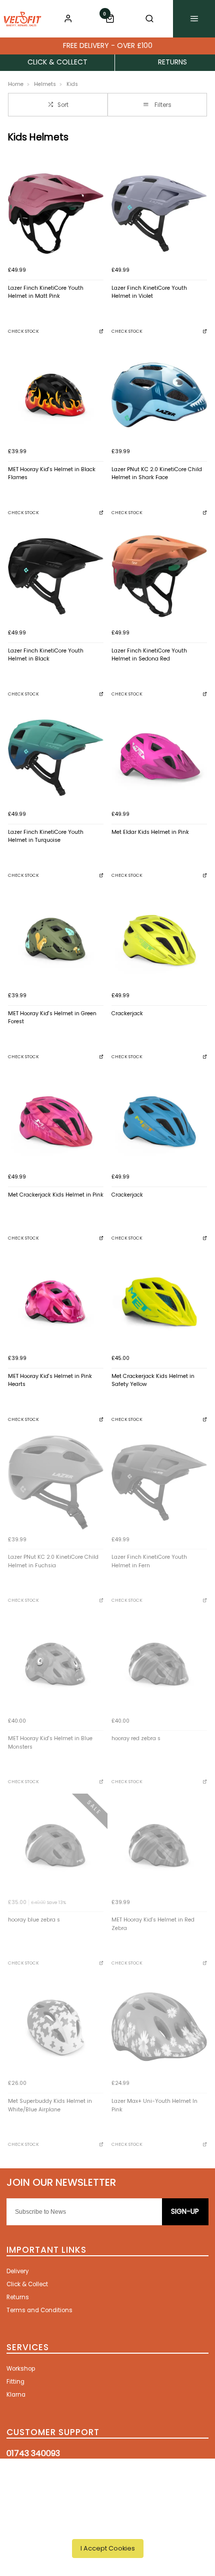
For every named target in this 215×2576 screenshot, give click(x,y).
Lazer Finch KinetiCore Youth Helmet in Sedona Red (149, 655)
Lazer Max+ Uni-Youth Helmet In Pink (154, 2105)
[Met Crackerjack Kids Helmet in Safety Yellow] (159, 1302)
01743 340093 (33, 2453)
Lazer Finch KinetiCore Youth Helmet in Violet (149, 292)
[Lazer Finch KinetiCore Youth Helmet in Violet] (159, 214)
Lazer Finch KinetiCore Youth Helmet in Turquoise (46, 836)
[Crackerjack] (159, 939)
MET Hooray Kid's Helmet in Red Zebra (153, 1924)
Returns (18, 2297)
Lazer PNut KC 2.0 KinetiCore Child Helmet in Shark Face (157, 474)
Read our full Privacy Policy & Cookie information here (108, 2526)
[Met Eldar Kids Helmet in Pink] (159, 758)
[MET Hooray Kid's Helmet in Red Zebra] (159, 1845)
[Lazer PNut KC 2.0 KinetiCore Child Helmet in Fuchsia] (56, 1483)
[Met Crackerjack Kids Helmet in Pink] (56, 1120)
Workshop (21, 2369)
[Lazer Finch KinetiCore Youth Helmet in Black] (56, 576)
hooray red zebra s (136, 1738)
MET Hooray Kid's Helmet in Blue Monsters (50, 1743)
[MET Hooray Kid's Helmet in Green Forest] (56, 939)
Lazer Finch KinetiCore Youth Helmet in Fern (149, 1561)
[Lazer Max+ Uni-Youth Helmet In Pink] (159, 2027)
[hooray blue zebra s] (56, 1845)
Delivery (17, 2271)
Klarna (16, 2395)
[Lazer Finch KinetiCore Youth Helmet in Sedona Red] (159, 576)
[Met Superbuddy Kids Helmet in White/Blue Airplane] (56, 2027)
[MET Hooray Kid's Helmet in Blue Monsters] (56, 1664)
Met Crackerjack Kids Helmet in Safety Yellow (153, 1380)
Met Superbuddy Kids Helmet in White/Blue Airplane (50, 2105)
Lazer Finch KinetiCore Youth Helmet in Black (46, 655)
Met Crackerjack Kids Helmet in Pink (56, 1195)
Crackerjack (127, 1013)
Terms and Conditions (39, 2310)
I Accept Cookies (108, 2548)
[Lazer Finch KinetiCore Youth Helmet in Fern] (159, 1483)
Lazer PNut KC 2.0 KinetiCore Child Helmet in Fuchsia (53, 1561)
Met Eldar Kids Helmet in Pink (150, 832)
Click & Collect (27, 2284)
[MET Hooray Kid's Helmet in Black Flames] (56, 395)
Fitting (15, 2382)
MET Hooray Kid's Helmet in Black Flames (52, 474)
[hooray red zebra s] (159, 1664)
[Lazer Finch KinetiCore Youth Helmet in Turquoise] (56, 758)
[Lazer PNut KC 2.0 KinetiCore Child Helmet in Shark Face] (159, 395)
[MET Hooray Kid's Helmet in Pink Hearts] (56, 1302)
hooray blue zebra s (34, 1920)
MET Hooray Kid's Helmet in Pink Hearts (50, 1380)
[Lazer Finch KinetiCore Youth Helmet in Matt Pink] (56, 214)
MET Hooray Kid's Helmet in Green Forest (52, 1018)
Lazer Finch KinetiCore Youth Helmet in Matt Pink (46, 292)
